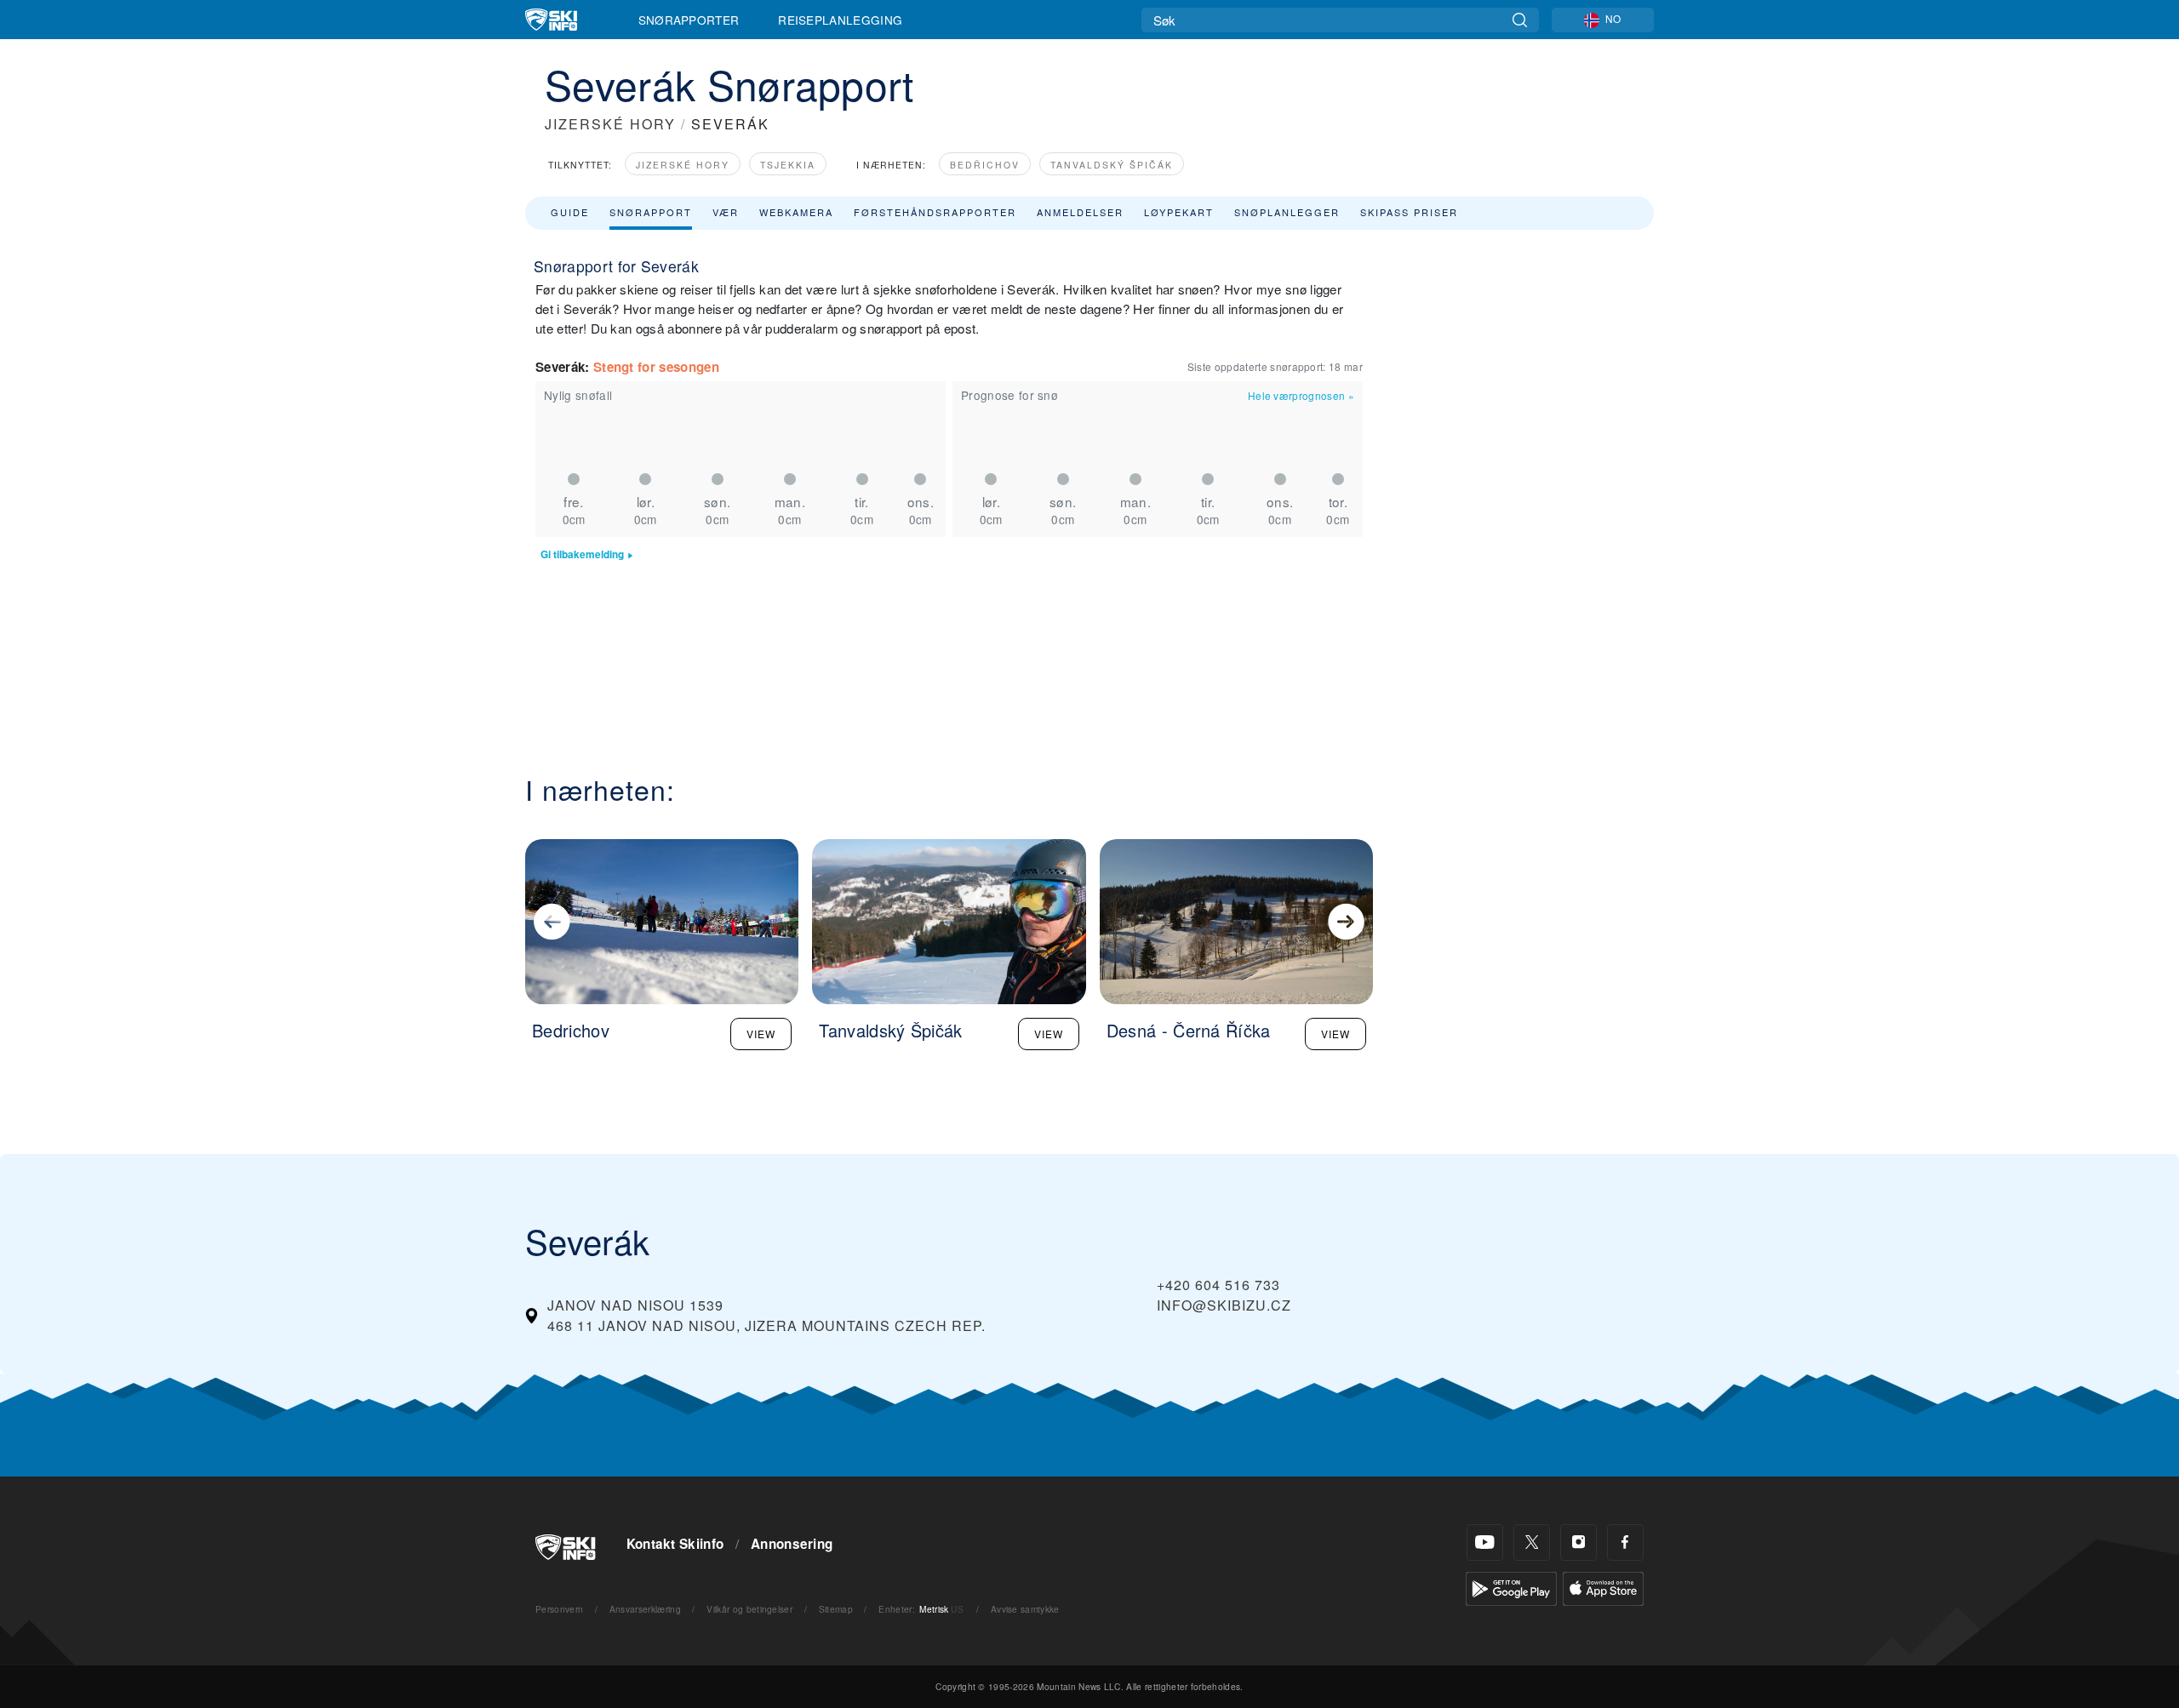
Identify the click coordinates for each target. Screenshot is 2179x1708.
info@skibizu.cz (1224, 1305)
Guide (570, 212)
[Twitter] (1532, 1542)
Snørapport (651, 212)
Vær (726, 212)
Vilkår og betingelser (749, 1609)
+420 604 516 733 (1218, 1285)
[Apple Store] (1603, 1587)
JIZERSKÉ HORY (610, 124)
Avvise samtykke (1025, 1609)
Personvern (559, 1609)
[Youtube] (1485, 1542)
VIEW (761, 1034)
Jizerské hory (683, 165)
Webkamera (796, 212)
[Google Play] (1511, 1587)
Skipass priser (1409, 212)
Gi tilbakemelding (582, 554)
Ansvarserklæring (645, 1609)
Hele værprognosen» (1301, 395)
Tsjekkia (788, 165)
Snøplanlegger (1287, 212)
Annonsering (792, 1544)
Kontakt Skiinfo (675, 1544)
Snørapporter (689, 20)
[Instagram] (1578, 1542)
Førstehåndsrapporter (935, 212)
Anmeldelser (1080, 212)
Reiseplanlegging (840, 20)
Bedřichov (985, 165)
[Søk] (1520, 20)
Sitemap (836, 1609)
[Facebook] (1625, 1542)
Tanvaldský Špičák (1112, 165)
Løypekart (1179, 212)
